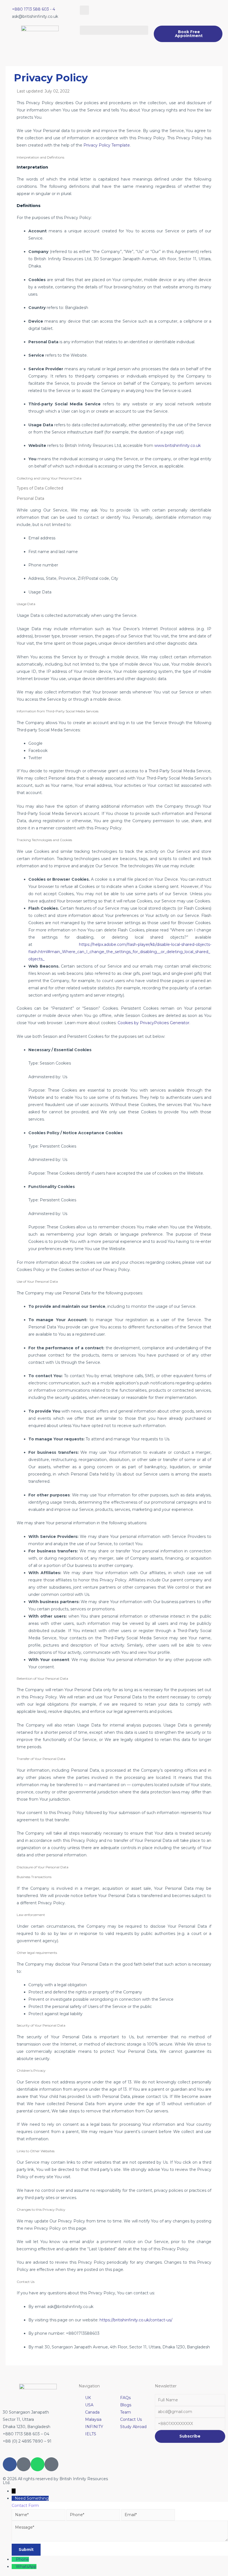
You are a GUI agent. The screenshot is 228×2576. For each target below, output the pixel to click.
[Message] (120, 2540)
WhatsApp (26, 2567)
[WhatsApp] (14, 2567)
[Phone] (14, 2559)
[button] (84, 10)
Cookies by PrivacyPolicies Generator (153, 1023)
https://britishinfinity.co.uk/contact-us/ (136, 2320)
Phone (22, 2559)
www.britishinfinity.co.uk (178, 445)
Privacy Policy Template (107, 145)
